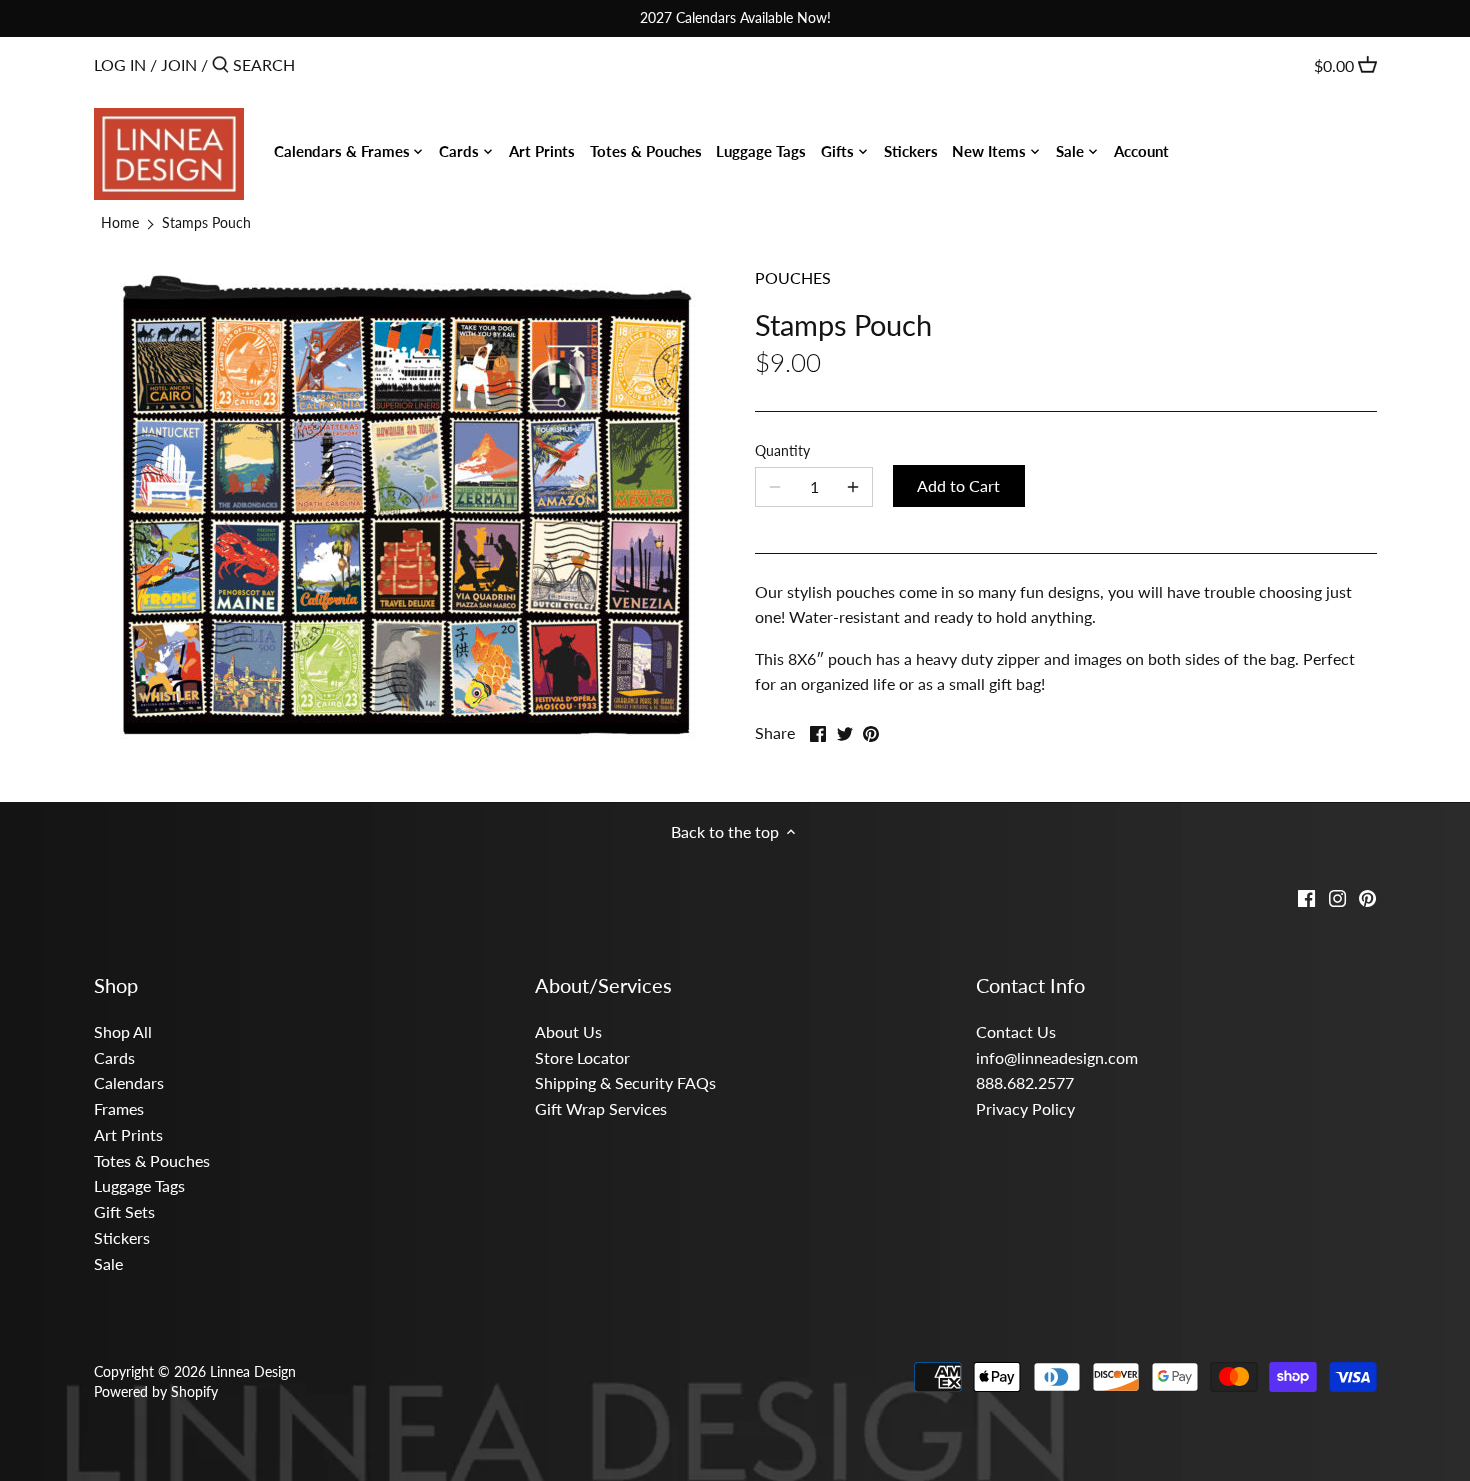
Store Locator (582, 1057)
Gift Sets (124, 1211)
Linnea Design (253, 1371)
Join (179, 64)
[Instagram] (1337, 896)
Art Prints (128, 1134)
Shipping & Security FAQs (625, 1082)
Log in (120, 64)
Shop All (123, 1031)
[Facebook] (1306, 896)
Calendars (129, 1082)
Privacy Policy (1025, 1108)
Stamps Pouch (206, 222)
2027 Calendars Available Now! (735, 17)
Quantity (782, 450)
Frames (119, 1108)
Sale (108, 1263)
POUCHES (793, 277)
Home (120, 222)
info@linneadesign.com (1057, 1057)
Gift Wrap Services (601, 1108)
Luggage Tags (139, 1185)
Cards (114, 1057)
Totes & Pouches (152, 1160)
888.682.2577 (1025, 1082)
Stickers (122, 1237)
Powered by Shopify (156, 1391)
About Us (568, 1031)
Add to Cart (958, 485)
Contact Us (1016, 1031)
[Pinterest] (1367, 896)
